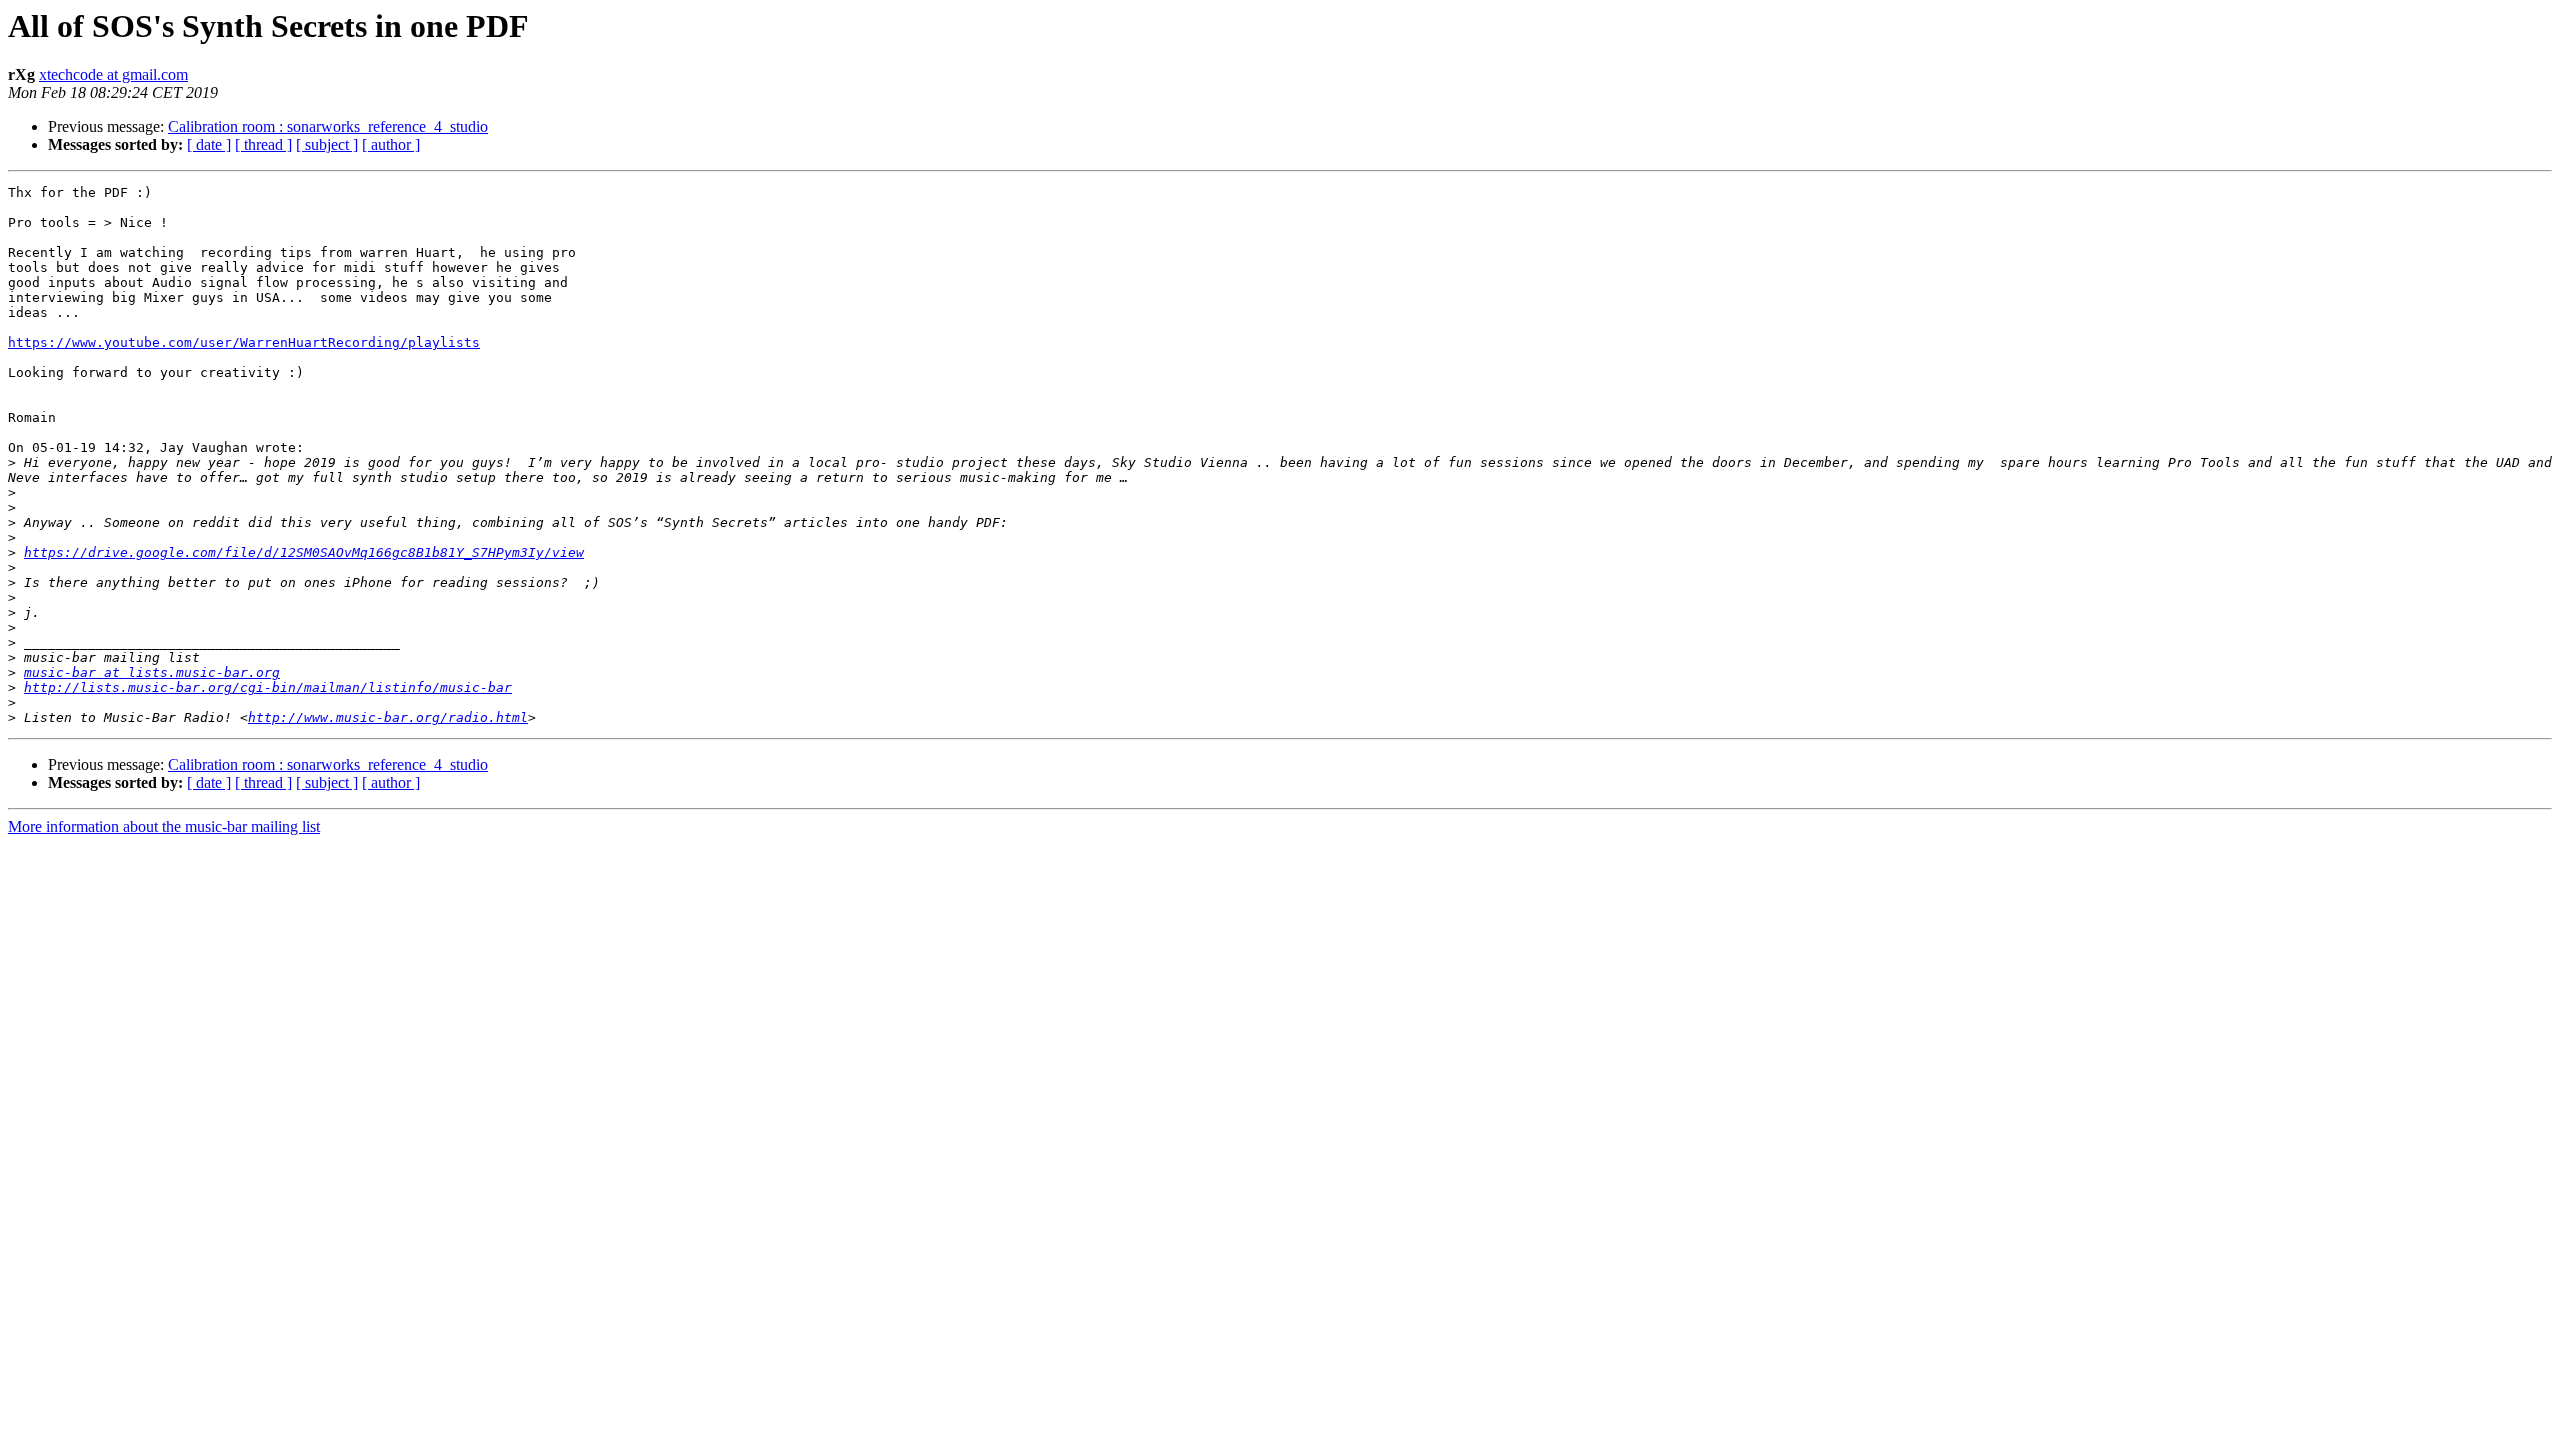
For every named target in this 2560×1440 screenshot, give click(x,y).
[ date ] (209, 144)
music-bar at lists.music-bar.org (152, 672)
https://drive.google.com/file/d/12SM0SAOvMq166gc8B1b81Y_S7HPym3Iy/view (304, 552)
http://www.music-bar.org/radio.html (388, 717)
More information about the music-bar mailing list (164, 826)
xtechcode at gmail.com (113, 74)
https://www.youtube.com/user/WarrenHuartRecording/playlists (244, 342)
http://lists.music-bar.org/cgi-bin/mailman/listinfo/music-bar (268, 687)
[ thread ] (263, 144)
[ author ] (391, 144)
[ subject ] (327, 144)
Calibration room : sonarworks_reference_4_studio (328, 126)
